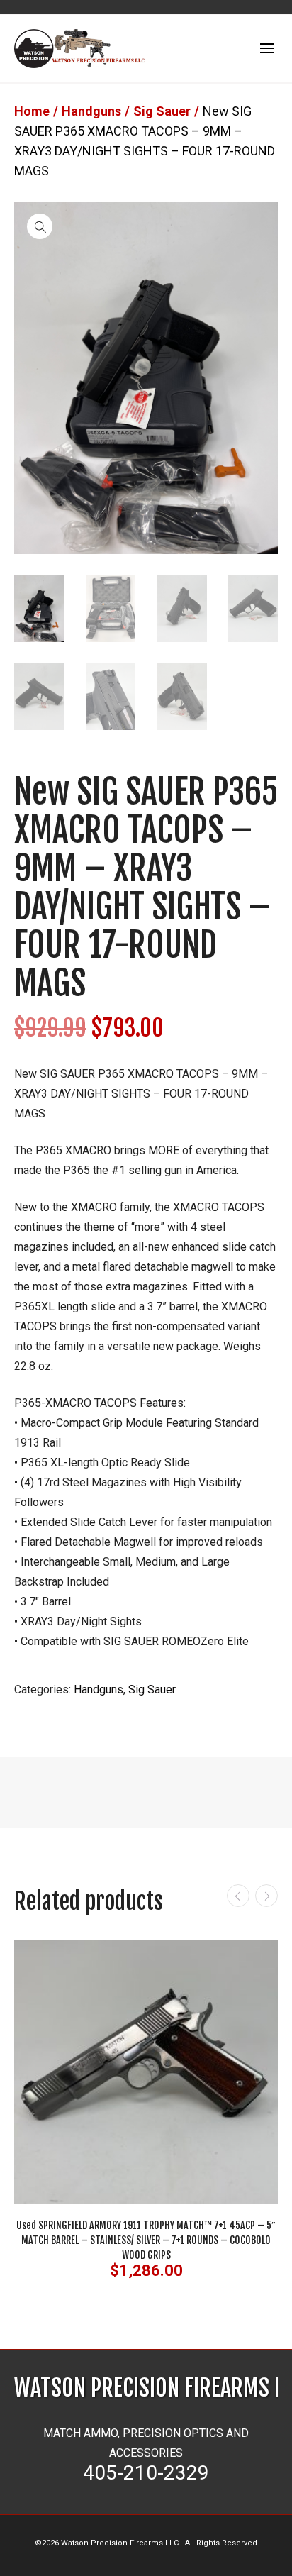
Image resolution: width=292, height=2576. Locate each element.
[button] (40, 226)
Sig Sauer (162, 111)
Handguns (91, 111)
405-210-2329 (146, 2473)
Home (32, 111)
